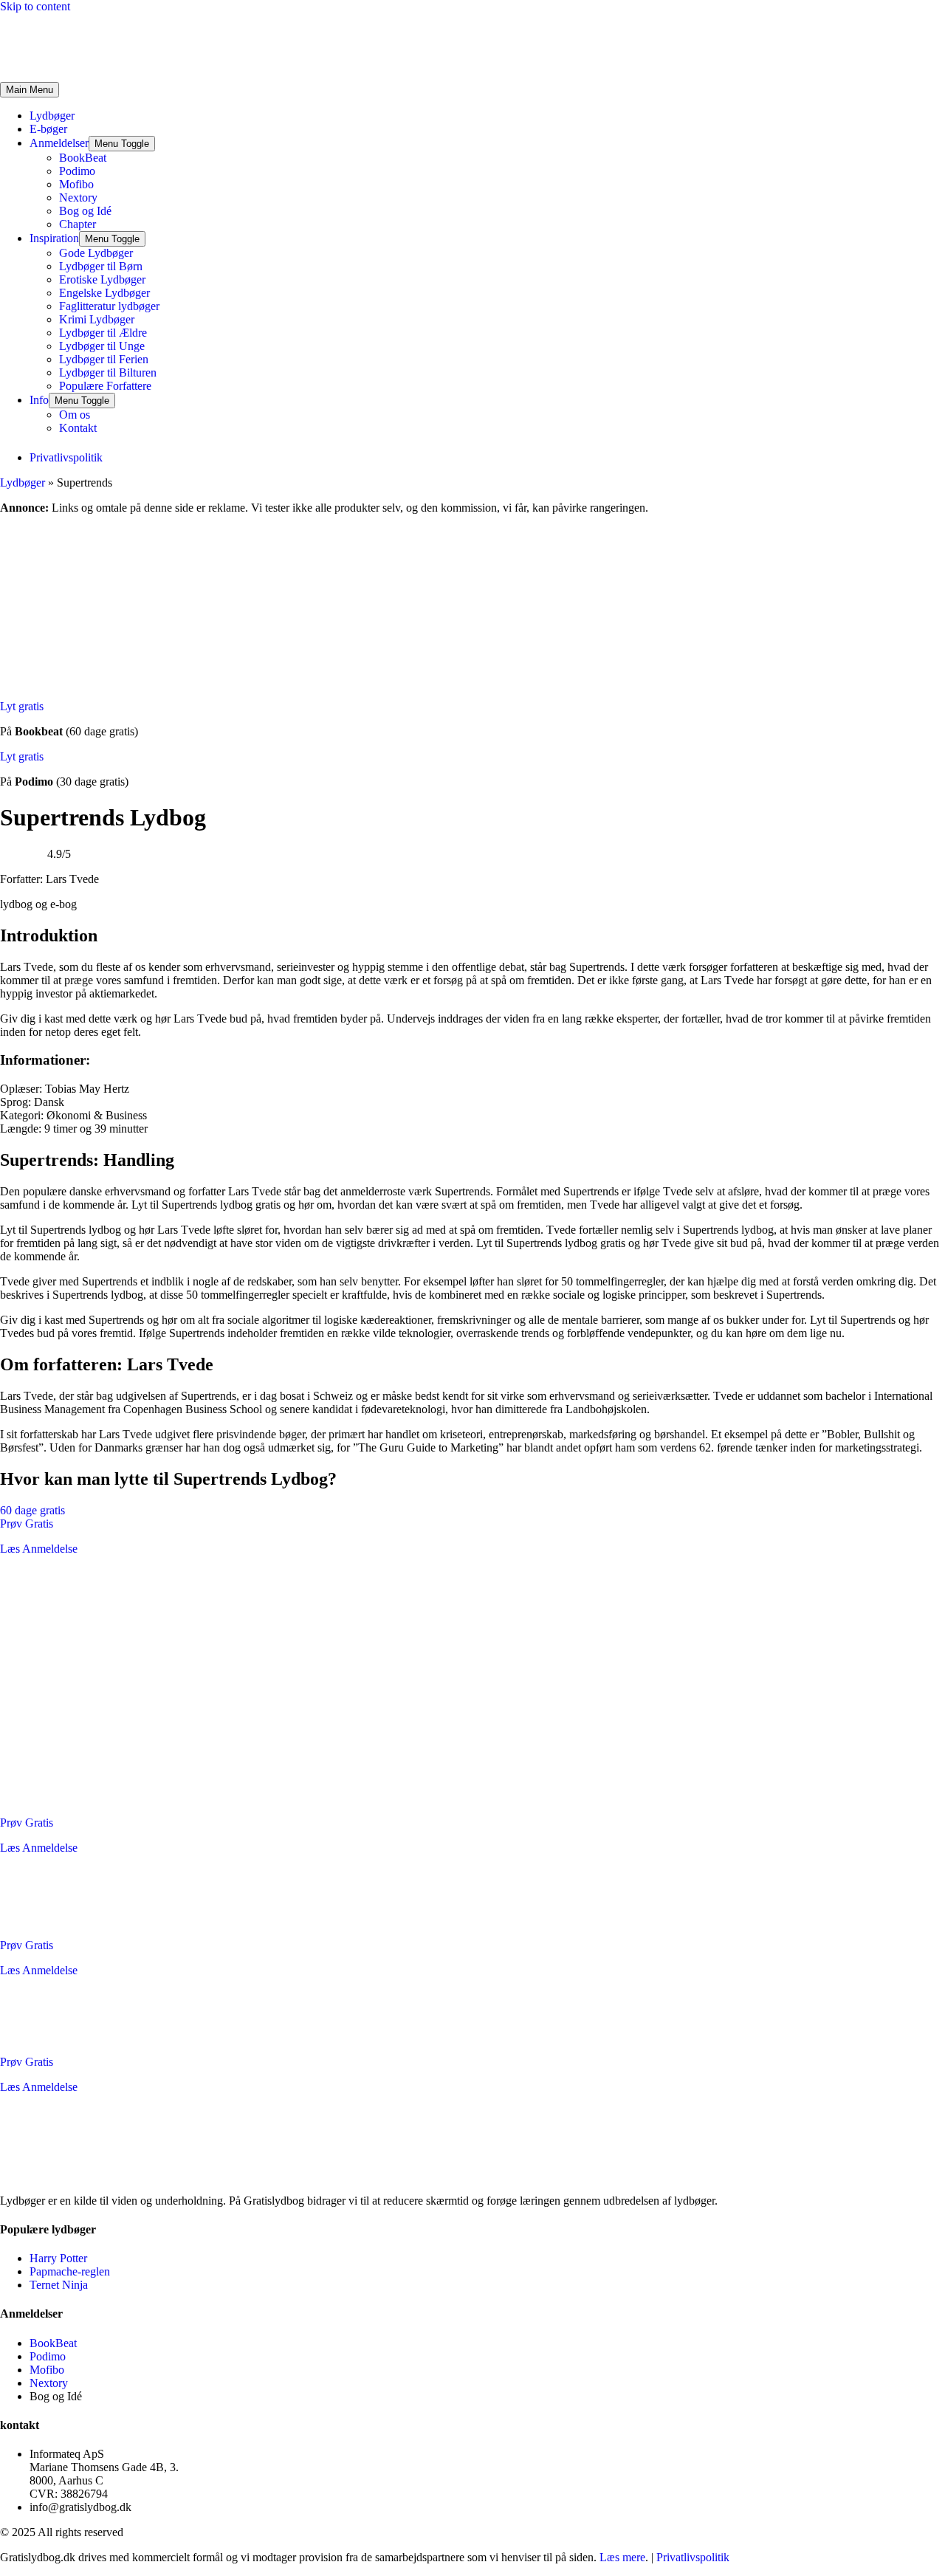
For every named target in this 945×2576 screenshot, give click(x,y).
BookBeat (83, 158)
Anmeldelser (59, 143)
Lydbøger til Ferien (104, 359)
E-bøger (48, 129)
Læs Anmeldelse (39, 1549)
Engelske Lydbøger (104, 293)
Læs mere (622, 2557)
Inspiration (54, 238)
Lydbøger (52, 116)
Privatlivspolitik (693, 2557)
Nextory (78, 198)
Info (39, 400)
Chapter (78, 224)
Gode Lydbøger (96, 253)
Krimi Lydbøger (97, 319)
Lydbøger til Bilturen (108, 372)
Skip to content (35, 6)
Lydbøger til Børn (101, 266)
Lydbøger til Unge (102, 346)
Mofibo (76, 184)
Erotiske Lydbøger (102, 279)
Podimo (77, 171)
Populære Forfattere (105, 386)
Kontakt (78, 428)
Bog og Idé (85, 211)
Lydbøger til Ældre (103, 333)
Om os (75, 415)
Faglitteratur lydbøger (109, 306)
